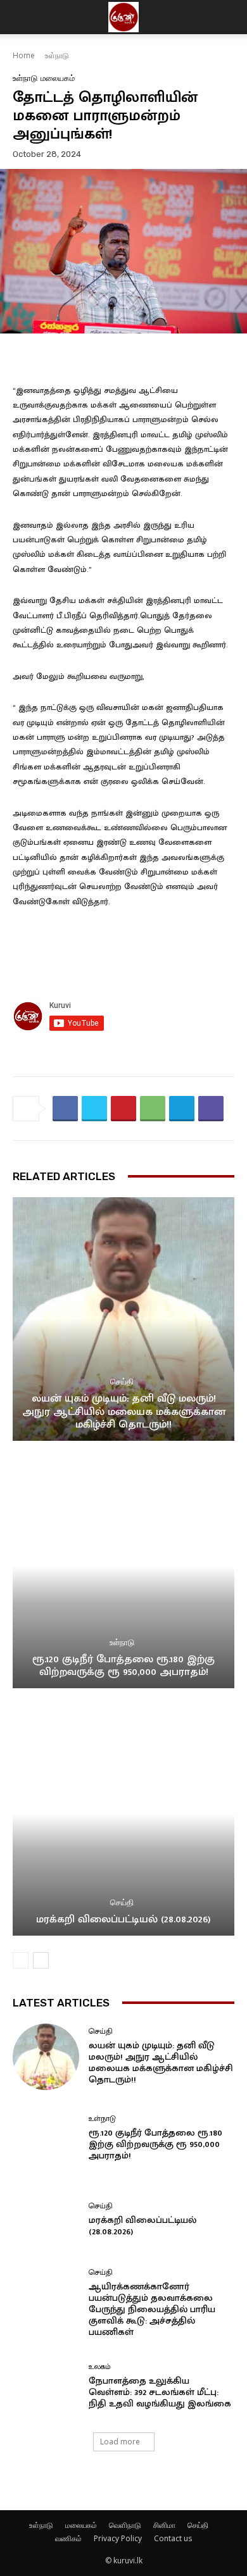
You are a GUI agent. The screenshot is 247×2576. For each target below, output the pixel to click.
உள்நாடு (57, 55)
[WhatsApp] (153, 1109)
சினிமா (164, 2525)
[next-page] (41, 1960)
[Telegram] (182, 1109)
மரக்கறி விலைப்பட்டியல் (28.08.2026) (123, 1919)
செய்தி (122, 1382)
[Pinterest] (123, 1109)
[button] (229, 17)
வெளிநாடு (125, 2525)
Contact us (173, 2538)
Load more (120, 2442)
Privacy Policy (118, 2538)
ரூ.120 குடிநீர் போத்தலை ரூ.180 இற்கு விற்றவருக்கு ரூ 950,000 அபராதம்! (123, 1665)
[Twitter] (94, 1109)
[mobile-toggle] (22, 17)
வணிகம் (68, 2538)
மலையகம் (58, 78)
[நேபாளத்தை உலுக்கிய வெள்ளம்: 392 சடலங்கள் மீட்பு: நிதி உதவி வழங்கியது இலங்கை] (46, 2386)
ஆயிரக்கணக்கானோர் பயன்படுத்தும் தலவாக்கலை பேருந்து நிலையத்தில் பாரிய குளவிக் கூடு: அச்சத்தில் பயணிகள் (152, 2309)
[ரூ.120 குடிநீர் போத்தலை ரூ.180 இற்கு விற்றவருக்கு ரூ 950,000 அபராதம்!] (123, 1566)
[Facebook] (65, 1109)
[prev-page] (21, 1960)
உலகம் (100, 2367)
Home (24, 55)
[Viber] (211, 1109)
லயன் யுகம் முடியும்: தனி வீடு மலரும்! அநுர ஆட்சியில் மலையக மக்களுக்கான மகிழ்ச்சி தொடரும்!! (124, 1411)
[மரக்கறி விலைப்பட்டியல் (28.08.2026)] (123, 1814)
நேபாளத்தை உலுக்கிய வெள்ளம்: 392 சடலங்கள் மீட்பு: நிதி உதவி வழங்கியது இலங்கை (160, 2392)
